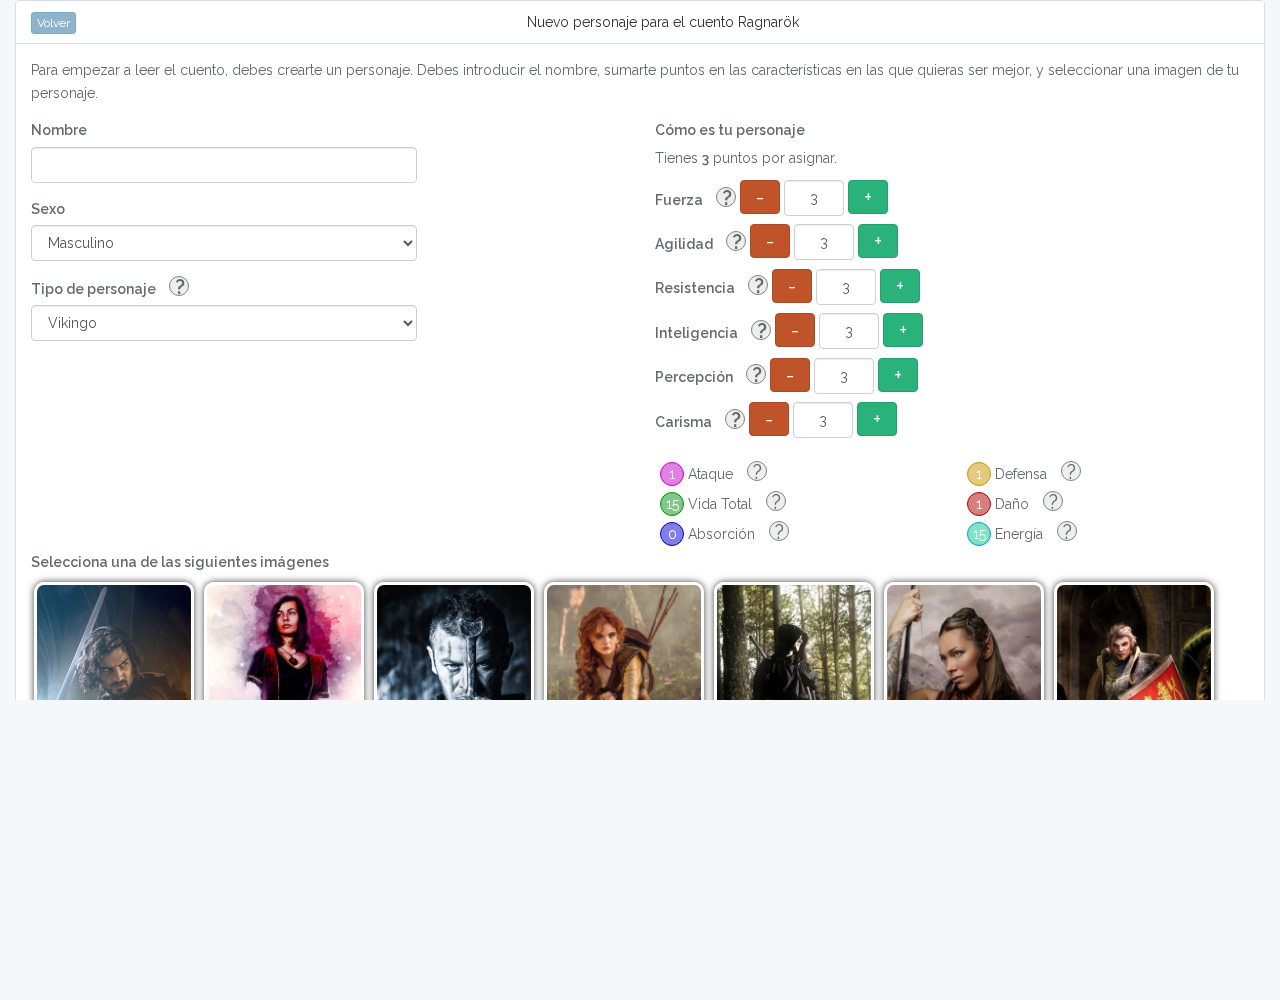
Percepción (708, 375)
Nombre (59, 130)
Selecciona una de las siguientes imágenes (180, 562)
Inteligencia (711, 331)
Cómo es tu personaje (730, 130)
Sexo (48, 209)
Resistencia (709, 286)
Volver (53, 23)
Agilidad (698, 242)
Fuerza (693, 198)
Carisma (698, 420)
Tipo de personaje (108, 287)
